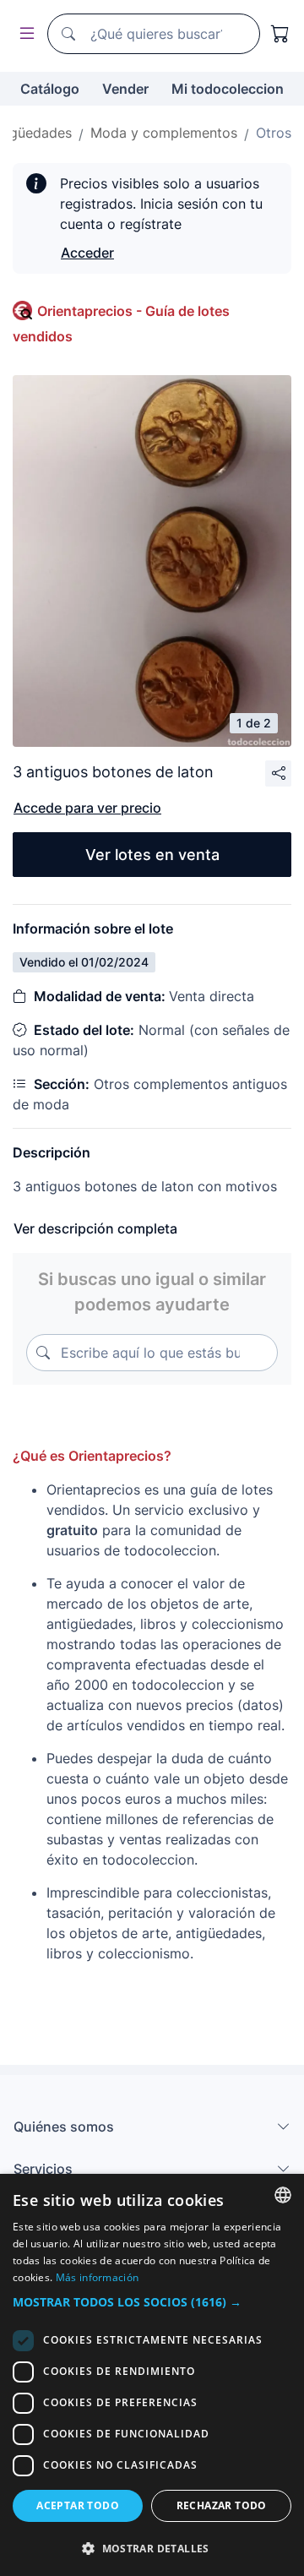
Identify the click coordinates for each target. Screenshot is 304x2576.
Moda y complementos (164, 133)
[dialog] (152, 2375)
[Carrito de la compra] (280, 34)
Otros (274, 133)
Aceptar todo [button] (78, 2505)
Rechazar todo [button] (222, 2505)
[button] (152, 2302)
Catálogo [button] (50, 89)
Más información (98, 2277)
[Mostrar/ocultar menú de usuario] (24, 34)
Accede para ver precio (87, 808)
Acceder (87, 253)
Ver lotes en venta (152, 855)
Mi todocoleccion (228, 89)
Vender (125, 89)
